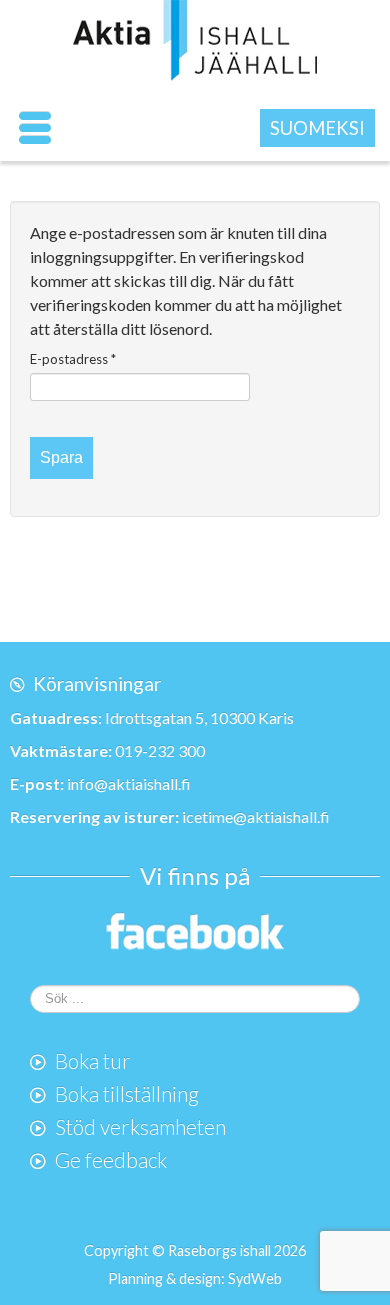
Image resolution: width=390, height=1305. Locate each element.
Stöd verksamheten (140, 1126)
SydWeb (255, 1278)
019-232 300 (160, 750)
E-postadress (73, 359)
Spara (61, 457)
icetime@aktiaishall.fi (256, 816)
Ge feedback (111, 1159)
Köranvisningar (97, 683)
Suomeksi (317, 128)
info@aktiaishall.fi (129, 783)
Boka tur (93, 1060)
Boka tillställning (127, 1093)
